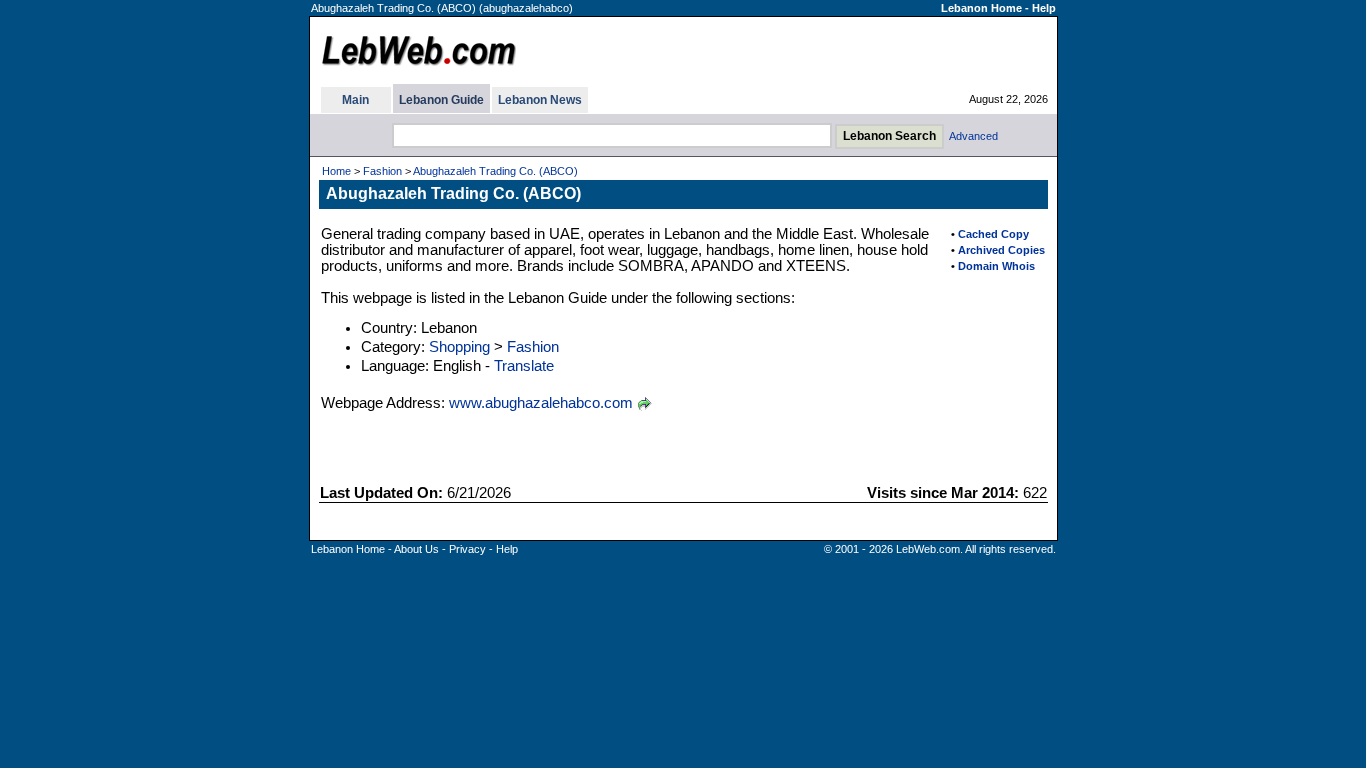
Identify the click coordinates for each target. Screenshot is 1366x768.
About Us (416, 549)
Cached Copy (993, 234)
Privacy (467, 549)
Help (1044, 8)
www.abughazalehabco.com (541, 403)
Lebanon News (540, 100)
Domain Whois (996, 266)
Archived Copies (1001, 250)
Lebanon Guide (441, 100)
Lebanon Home (981, 8)
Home (336, 171)
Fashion (382, 171)
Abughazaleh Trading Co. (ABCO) (495, 171)
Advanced (973, 136)
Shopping (459, 347)
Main (355, 100)
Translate (524, 366)
